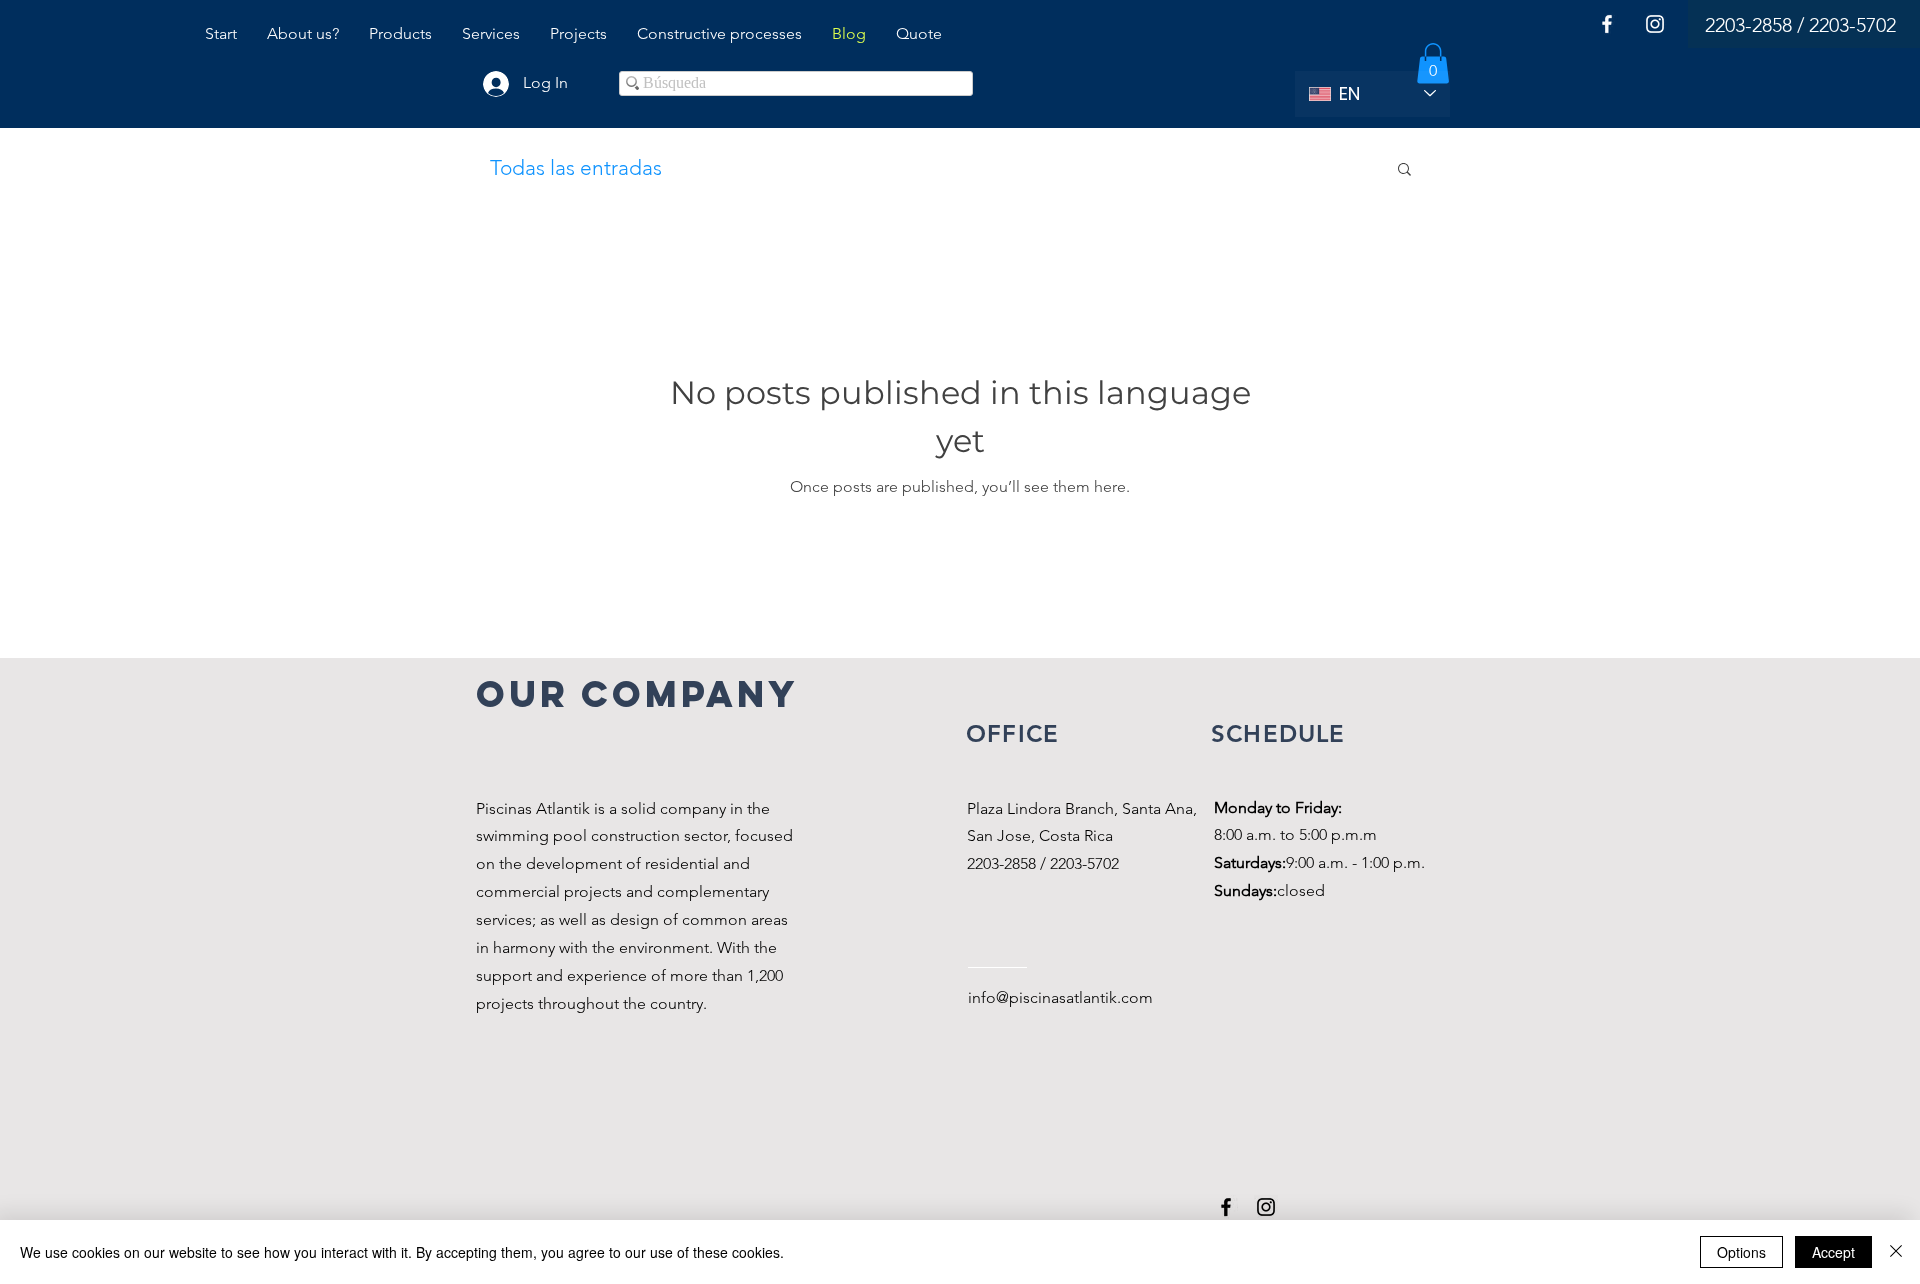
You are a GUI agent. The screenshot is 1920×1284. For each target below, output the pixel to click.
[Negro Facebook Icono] (1226, 1207)
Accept (1833, 1252)
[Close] (1896, 1252)
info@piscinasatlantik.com (1060, 997)
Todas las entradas (576, 167)
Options (1741, 1252)
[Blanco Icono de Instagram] (1655, 24)
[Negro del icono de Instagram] (1266, 1207)
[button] (1433, 63)
